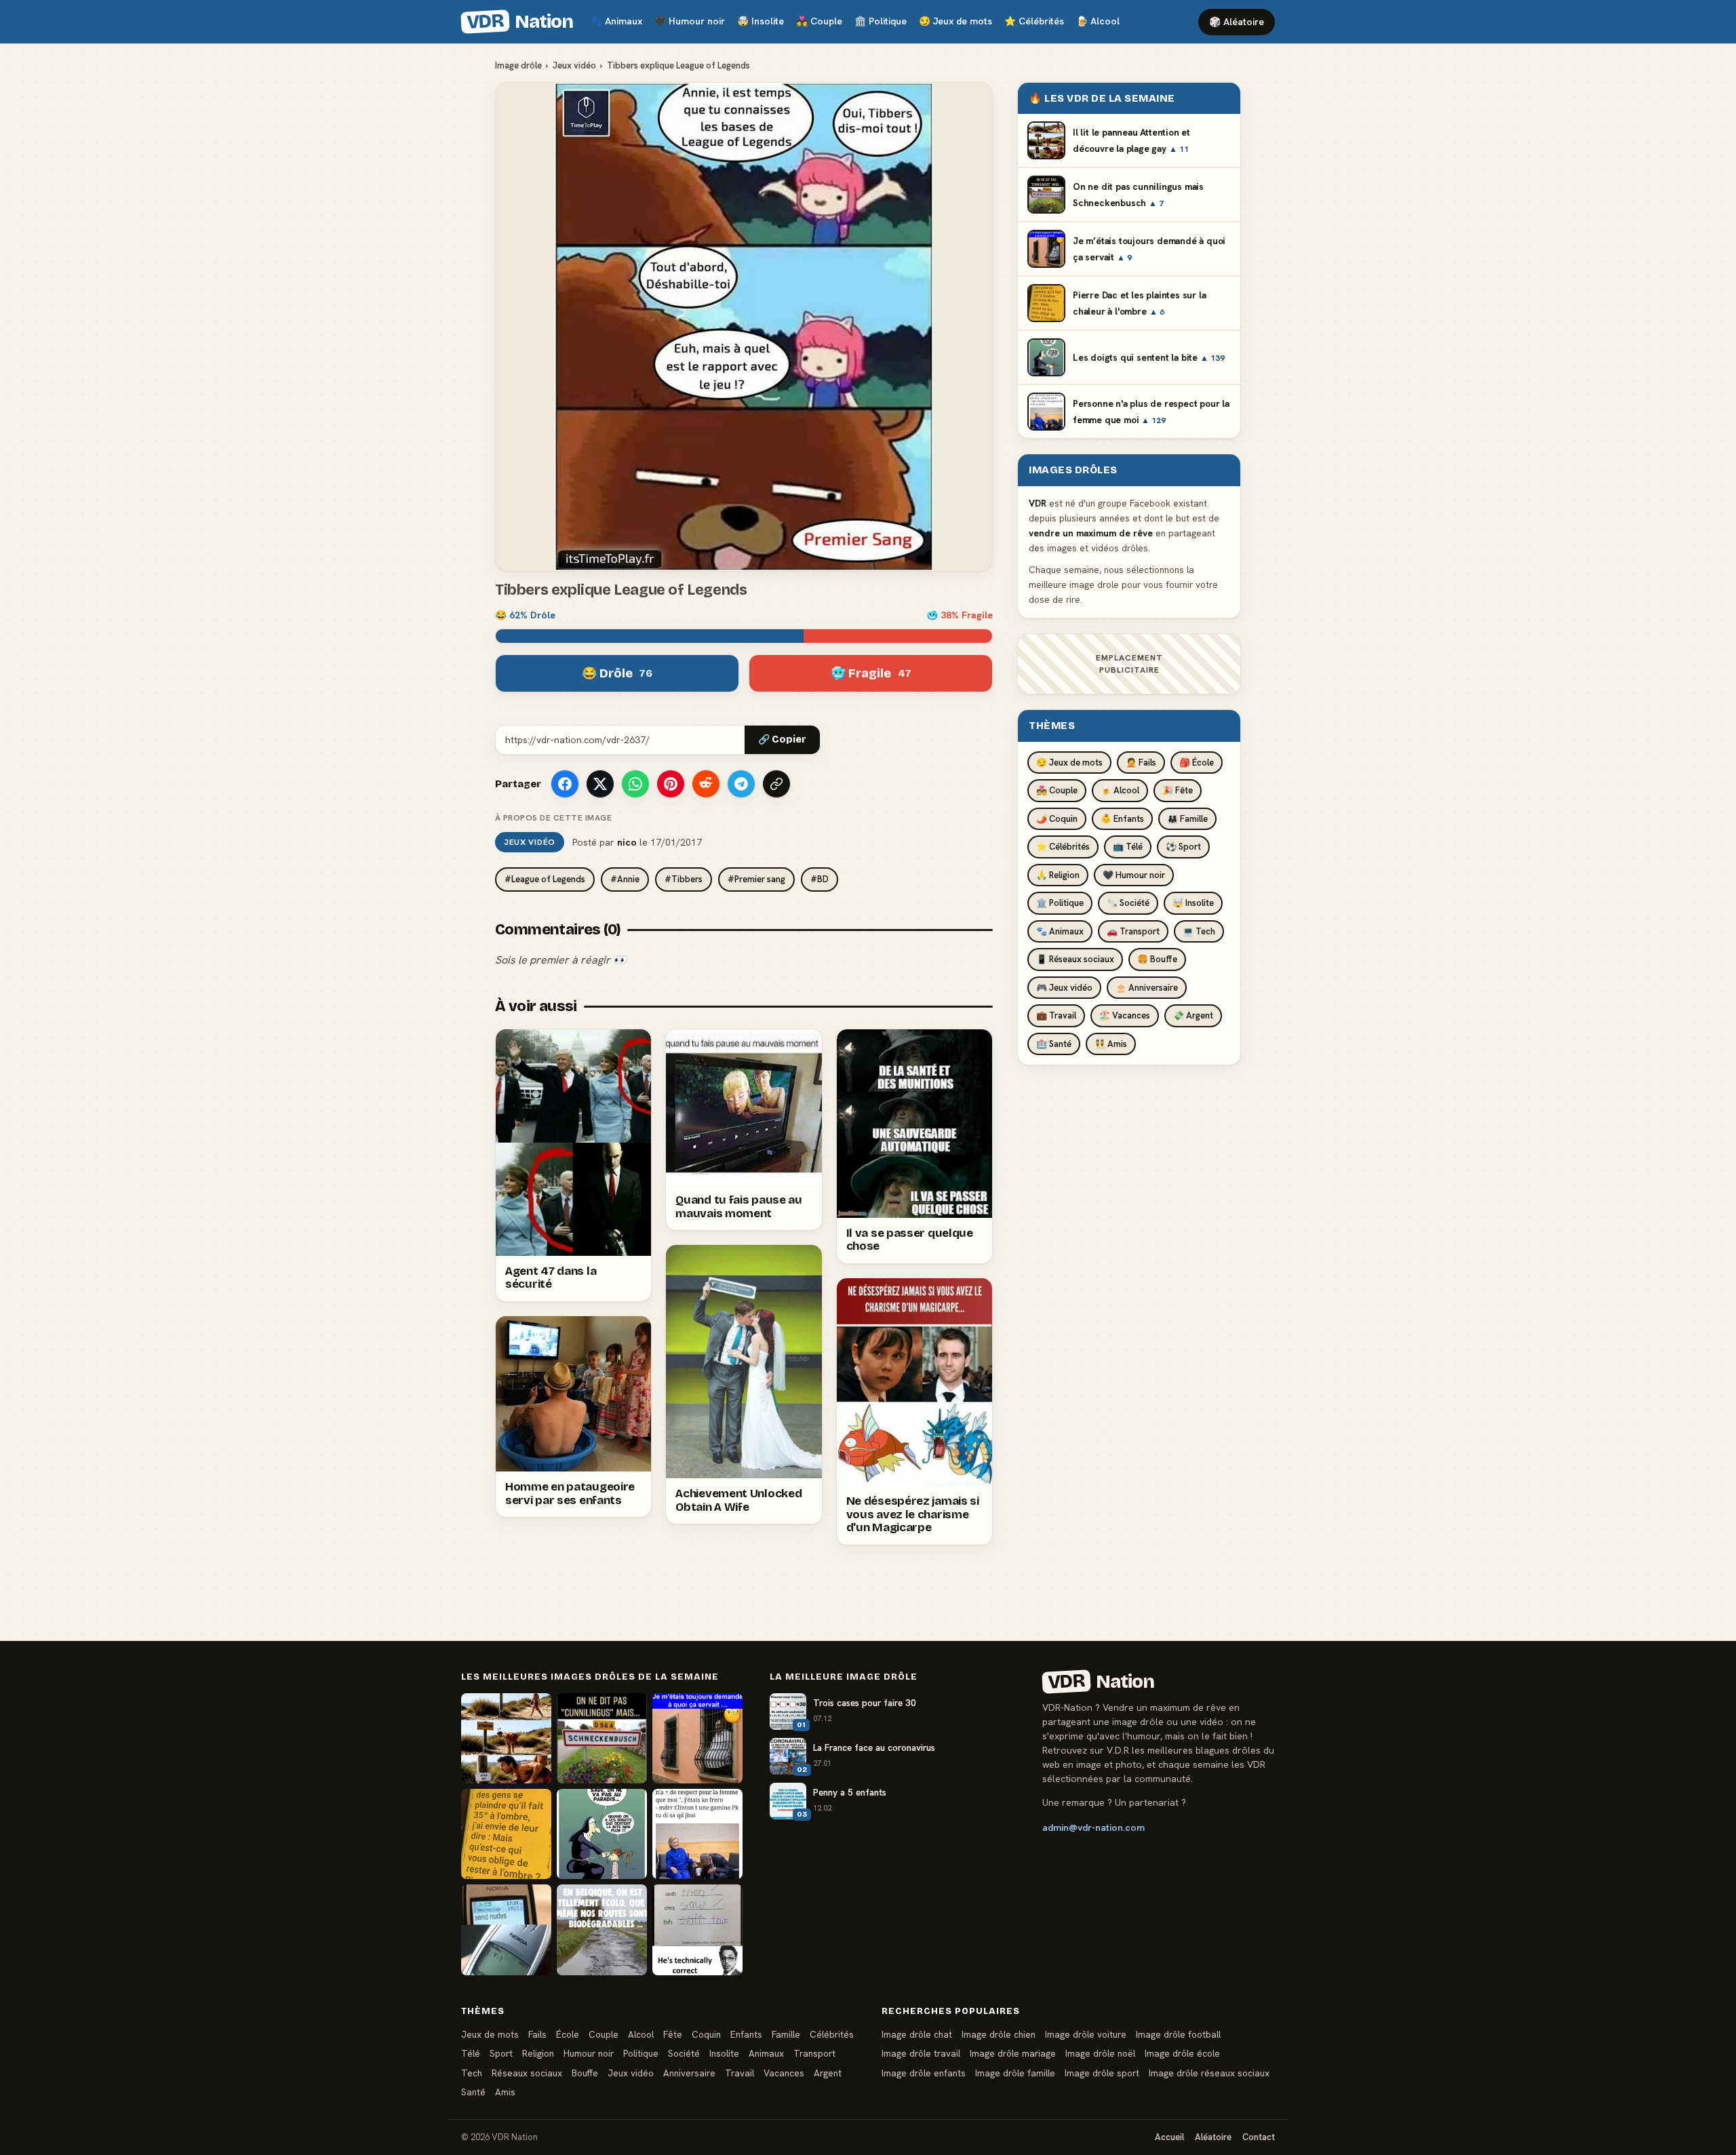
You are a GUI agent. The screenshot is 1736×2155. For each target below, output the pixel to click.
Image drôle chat (917, 2034)
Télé (471, 2053)
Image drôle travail (921, 2053)
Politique (881, 21)
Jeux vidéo (574, 65)
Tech (472, 2073)
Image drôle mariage (1013, 2053)
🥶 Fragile (871, 673)
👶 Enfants (1122, 819)
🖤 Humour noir (1134, 875)
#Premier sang (756, 879)
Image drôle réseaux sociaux (1209, 2073)
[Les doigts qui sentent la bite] (602, 1834)
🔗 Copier (782, 739)
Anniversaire (689, 2073)
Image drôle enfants (924, 2073)
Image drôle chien (999, 2034)
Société (684, 2053)
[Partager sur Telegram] (741, 784)
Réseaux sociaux (527, 2073)
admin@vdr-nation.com (1093, 1827)
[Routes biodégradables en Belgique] (602, 1930)
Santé (473, 2092)
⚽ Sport (1183, 847)
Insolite (761, 21)
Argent (828, 2073)
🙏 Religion (1058, 875)
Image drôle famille (1015, 2073)
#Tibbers (684, 879)
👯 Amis (1111, 1044)
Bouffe (585, 2073)
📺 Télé (1128, 847)
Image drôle (518, 65)
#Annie (625, 879)
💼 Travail (1056, 1015)
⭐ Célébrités (1063, 847)
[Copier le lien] (776, 784)
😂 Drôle (617, 673)
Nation (519, 22)
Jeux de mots (955, 21)
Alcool (1098, 21)
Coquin (706, 2034)
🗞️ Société (1128, 903)
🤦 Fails (1141, 763)
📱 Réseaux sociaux (1075, 959)
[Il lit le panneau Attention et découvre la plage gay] (506, 1738)
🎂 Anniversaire (1147, 988)
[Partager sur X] (600, 784)
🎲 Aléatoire (1237, 22)
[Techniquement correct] (697, 1930)
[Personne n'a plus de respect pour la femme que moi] (697, 1834)
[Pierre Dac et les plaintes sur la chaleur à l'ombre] (506, 1834)
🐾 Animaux (1060, 931)
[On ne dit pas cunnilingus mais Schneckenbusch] (602, 1738)
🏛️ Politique (1060, 903)
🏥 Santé (1054, 1044)
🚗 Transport (1133, 931)
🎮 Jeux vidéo (1064, 988)
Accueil (1169, 2137)
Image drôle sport (1102, 2073)
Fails (537, 2034)
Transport (814, 2053)
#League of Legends (545, 879)
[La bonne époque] (506, 1930)
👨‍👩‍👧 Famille (1187, 819)
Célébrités (1034, 21)
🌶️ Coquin (1057, 819)
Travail (739, 2073)
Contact (1259, 2137)
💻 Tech (1199, 931)
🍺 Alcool (1120, 790)
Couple (819, 21)
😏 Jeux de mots (1069, 763)
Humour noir (690, 21)
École (568, 2034)
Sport (501, 2053)
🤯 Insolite (1193, 903)
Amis (505, 2092)
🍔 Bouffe (1157, 959)
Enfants (746, 2034)
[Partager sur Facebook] (565, 784)
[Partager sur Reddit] (706, 784)
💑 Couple (1057, 790)
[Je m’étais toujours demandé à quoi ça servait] (697, 1738)
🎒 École (1197, 763)
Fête (673, 2034)
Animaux (616, 21)
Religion (538, 2053)
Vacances (784, 2073)
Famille (786, 2034)
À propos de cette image (553, 818)
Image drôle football (1178, 2034)
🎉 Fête (1178, 790)
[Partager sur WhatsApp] (635, 784)
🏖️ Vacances (1125, 1015)
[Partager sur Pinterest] (671, 784)
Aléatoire (1213, 2137)
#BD (820, 879)
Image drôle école (1182, 2053)
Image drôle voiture (1086, 2034)
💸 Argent (1193, 1015)
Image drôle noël (1100, 2053)
